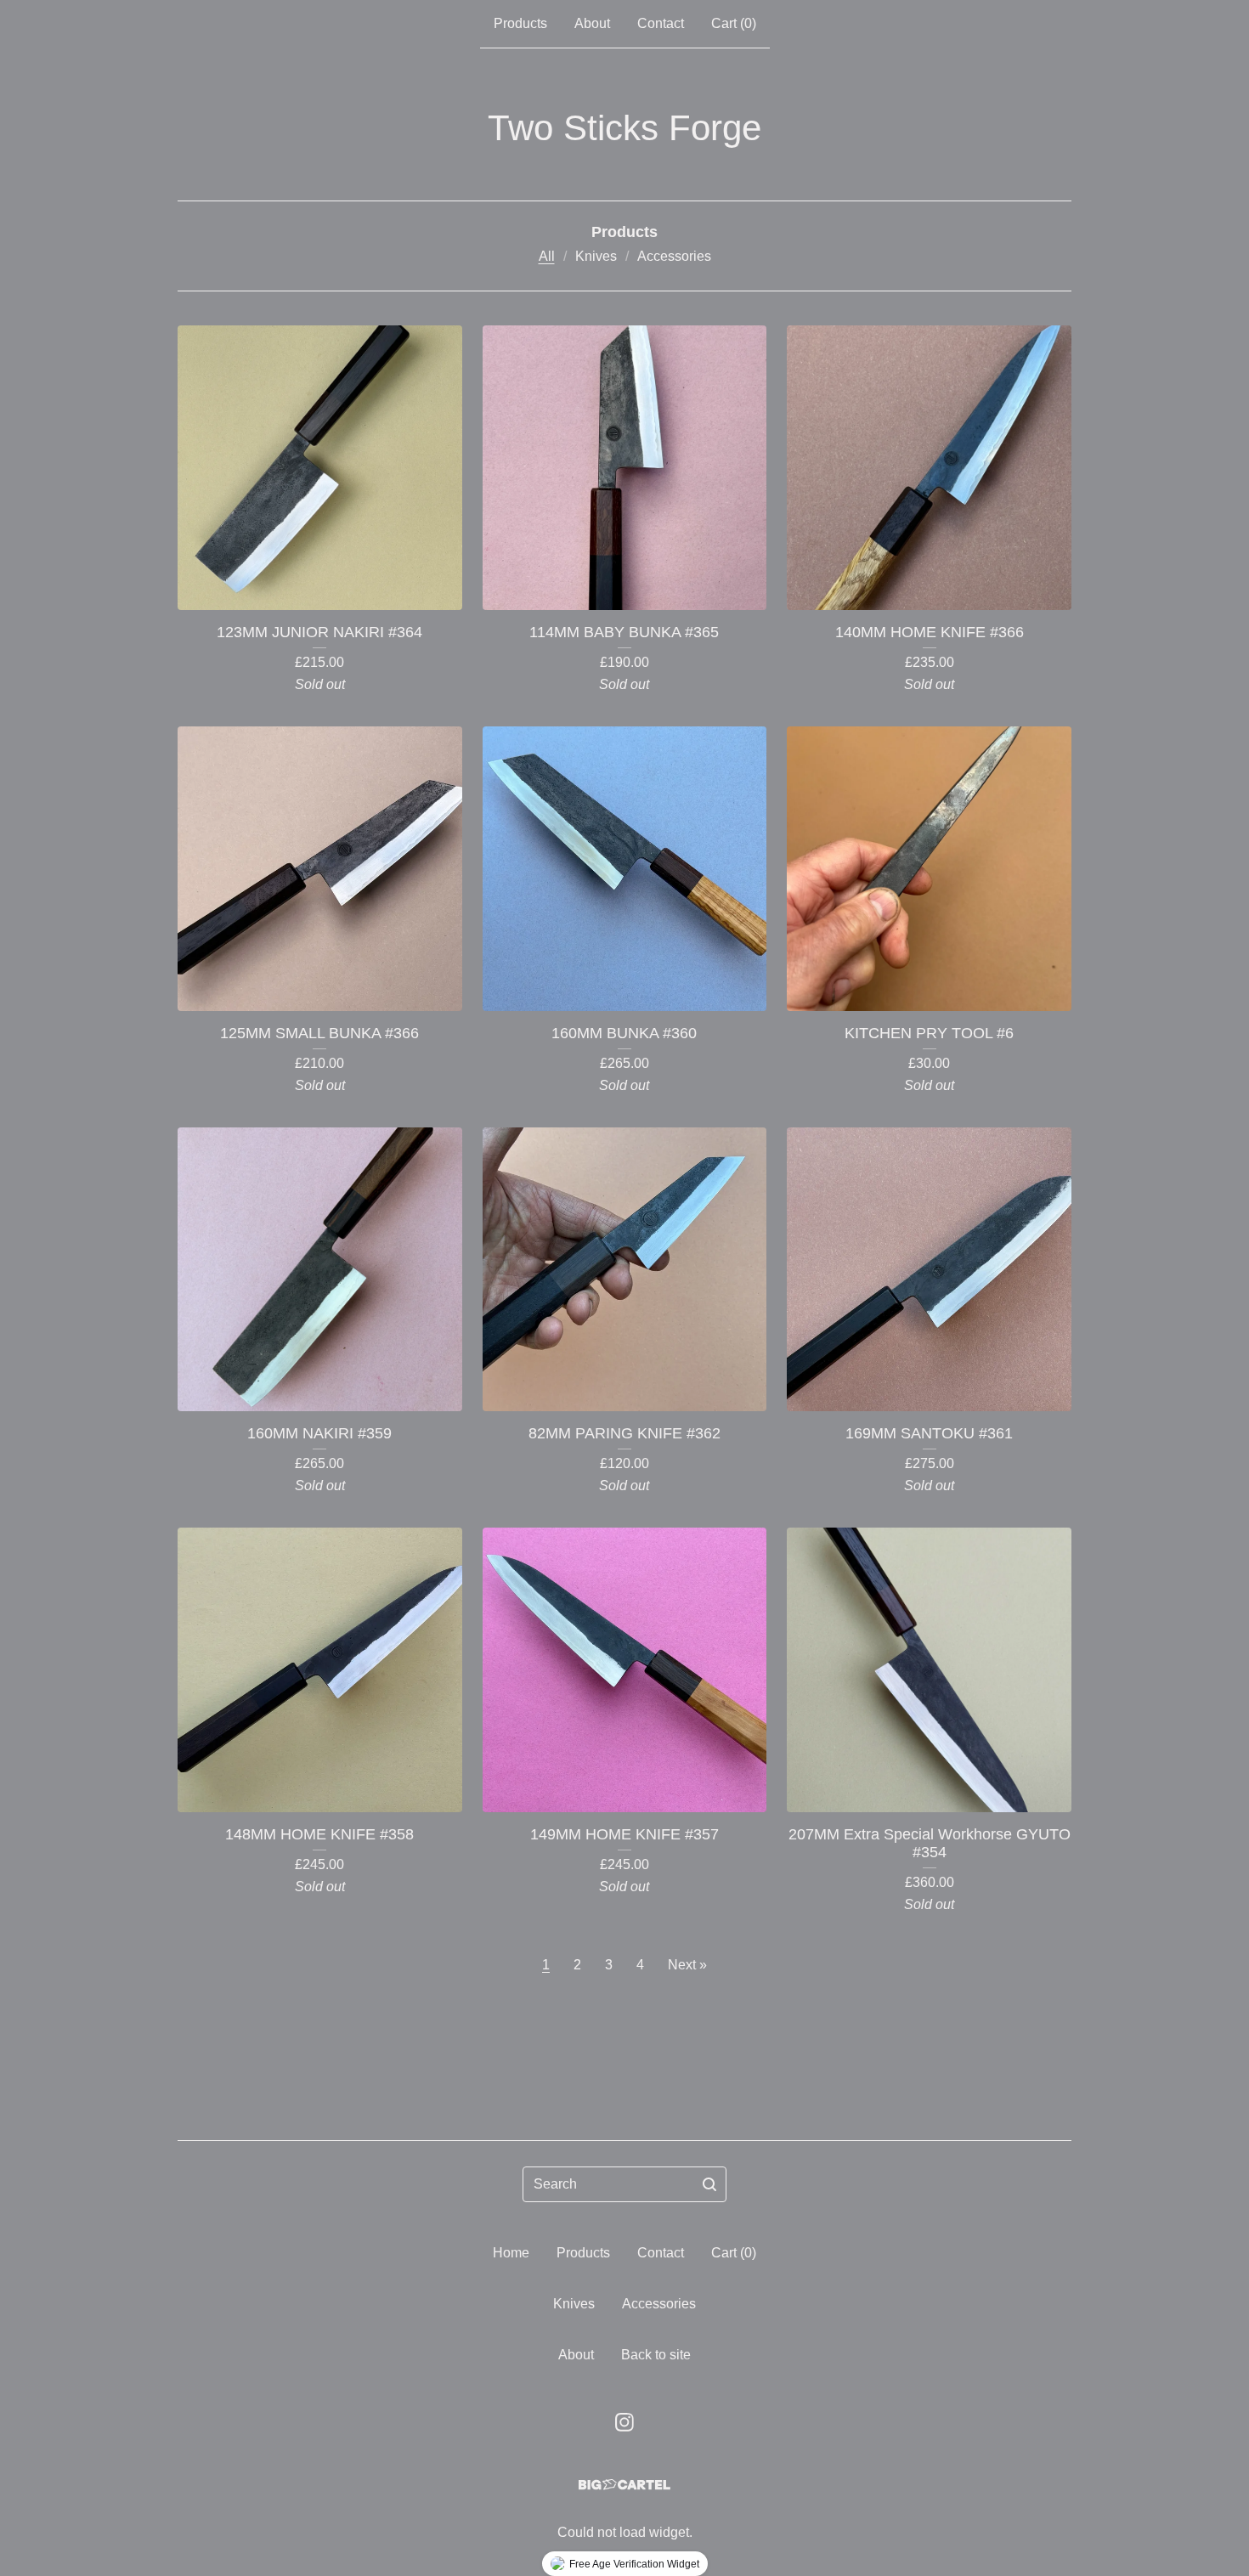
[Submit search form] (709, 2184)
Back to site (656, 2355)
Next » (687, 1965)
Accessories (674, 256)
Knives (596, 256)
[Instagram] (624, 2422)
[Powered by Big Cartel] (624, 2485)
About (592, 23)
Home (511, 2253)
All (547, 256)
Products (520, 23)
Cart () (734, 23)
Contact (661, 23)
